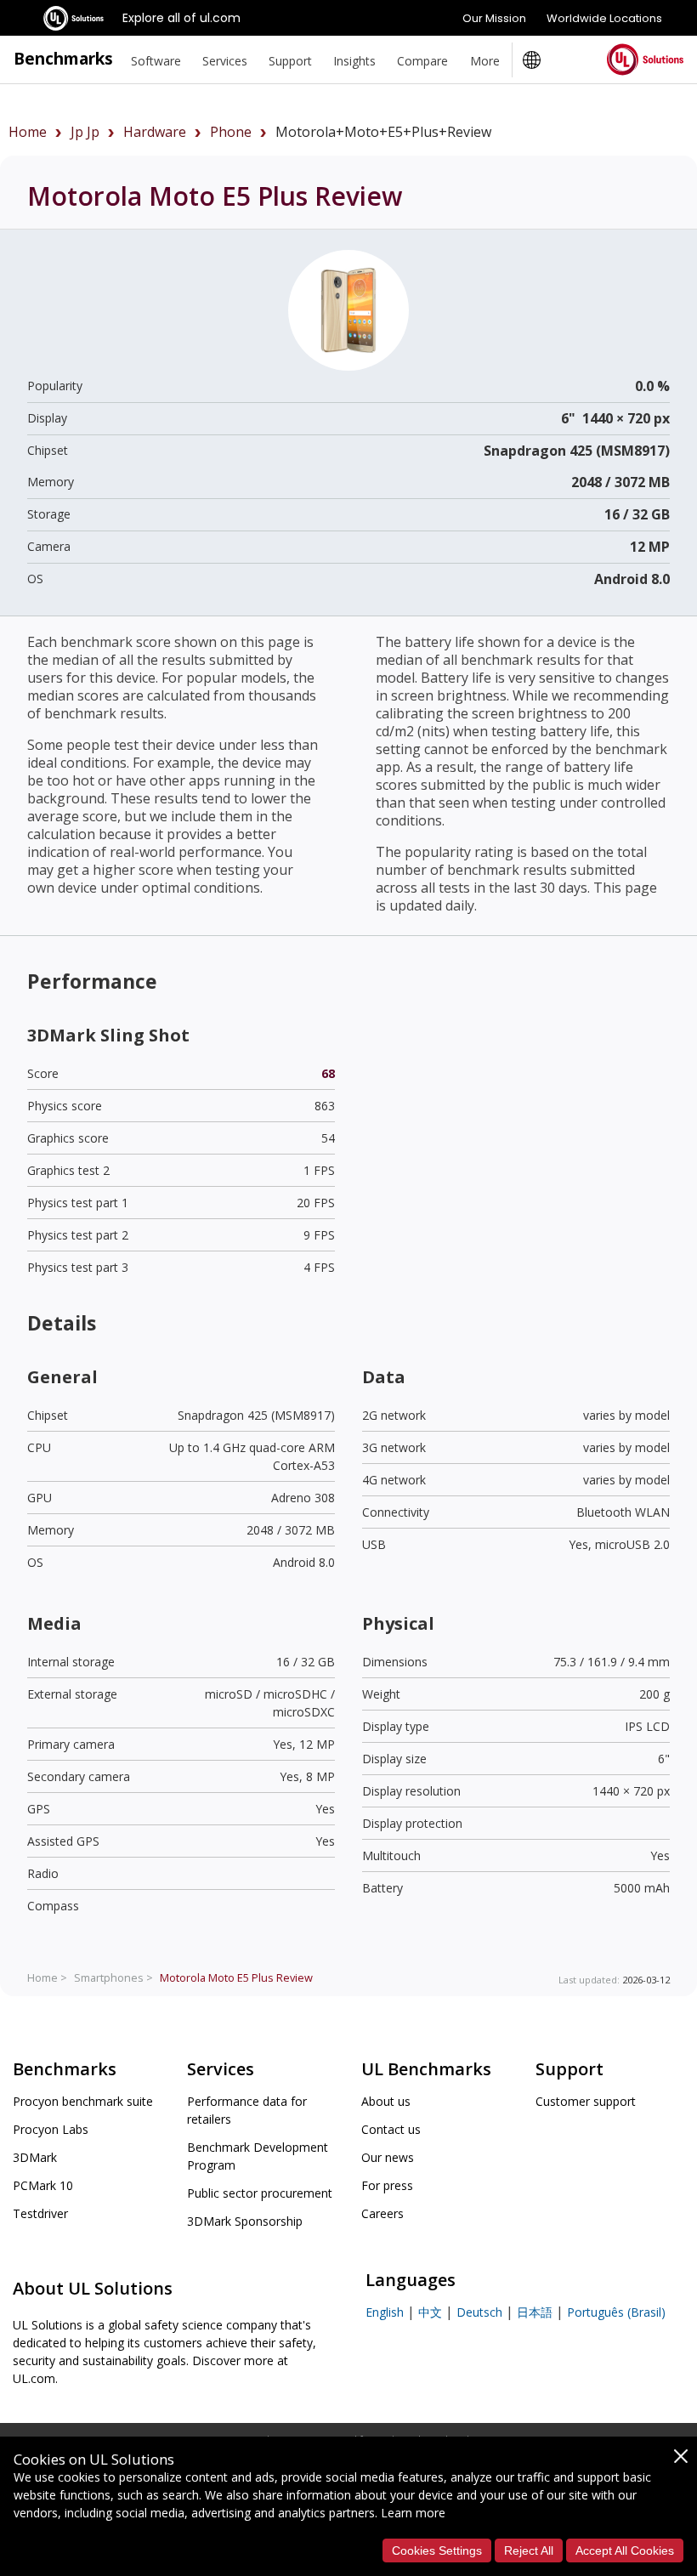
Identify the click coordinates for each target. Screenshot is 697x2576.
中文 (430, 2312)
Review (236, 1977)
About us (386, 2101)
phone (231, 132)
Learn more (413, 2513)
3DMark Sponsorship (245, 2221)
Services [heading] (225, 61)
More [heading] (485, 61)
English (385, 2312)
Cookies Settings (437, 2550)
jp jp (85, 132)
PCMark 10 (43, 2185)
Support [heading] (290, 61)
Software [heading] (156, 61)
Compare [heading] (422, 61)
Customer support (586, 2101)
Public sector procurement (260, 2193)
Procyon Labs (51, 2129)
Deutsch (479, 2312)
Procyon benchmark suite (83, 2101)
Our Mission (494, 18)
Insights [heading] (354, 61)
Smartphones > (113, 1977)
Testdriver (40, 2213)
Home (28, 132)
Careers (382, 2213)
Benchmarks (63, 58)
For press (387, 2185)
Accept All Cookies (625, 2550)
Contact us (391, 2129)
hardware (155, 132)
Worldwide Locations (604, 18)
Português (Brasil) (616, 2312)
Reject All (529, 2550)
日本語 (535, 2312)
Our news (388, 2157)
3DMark (35, 2157)
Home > (47, 1977)
